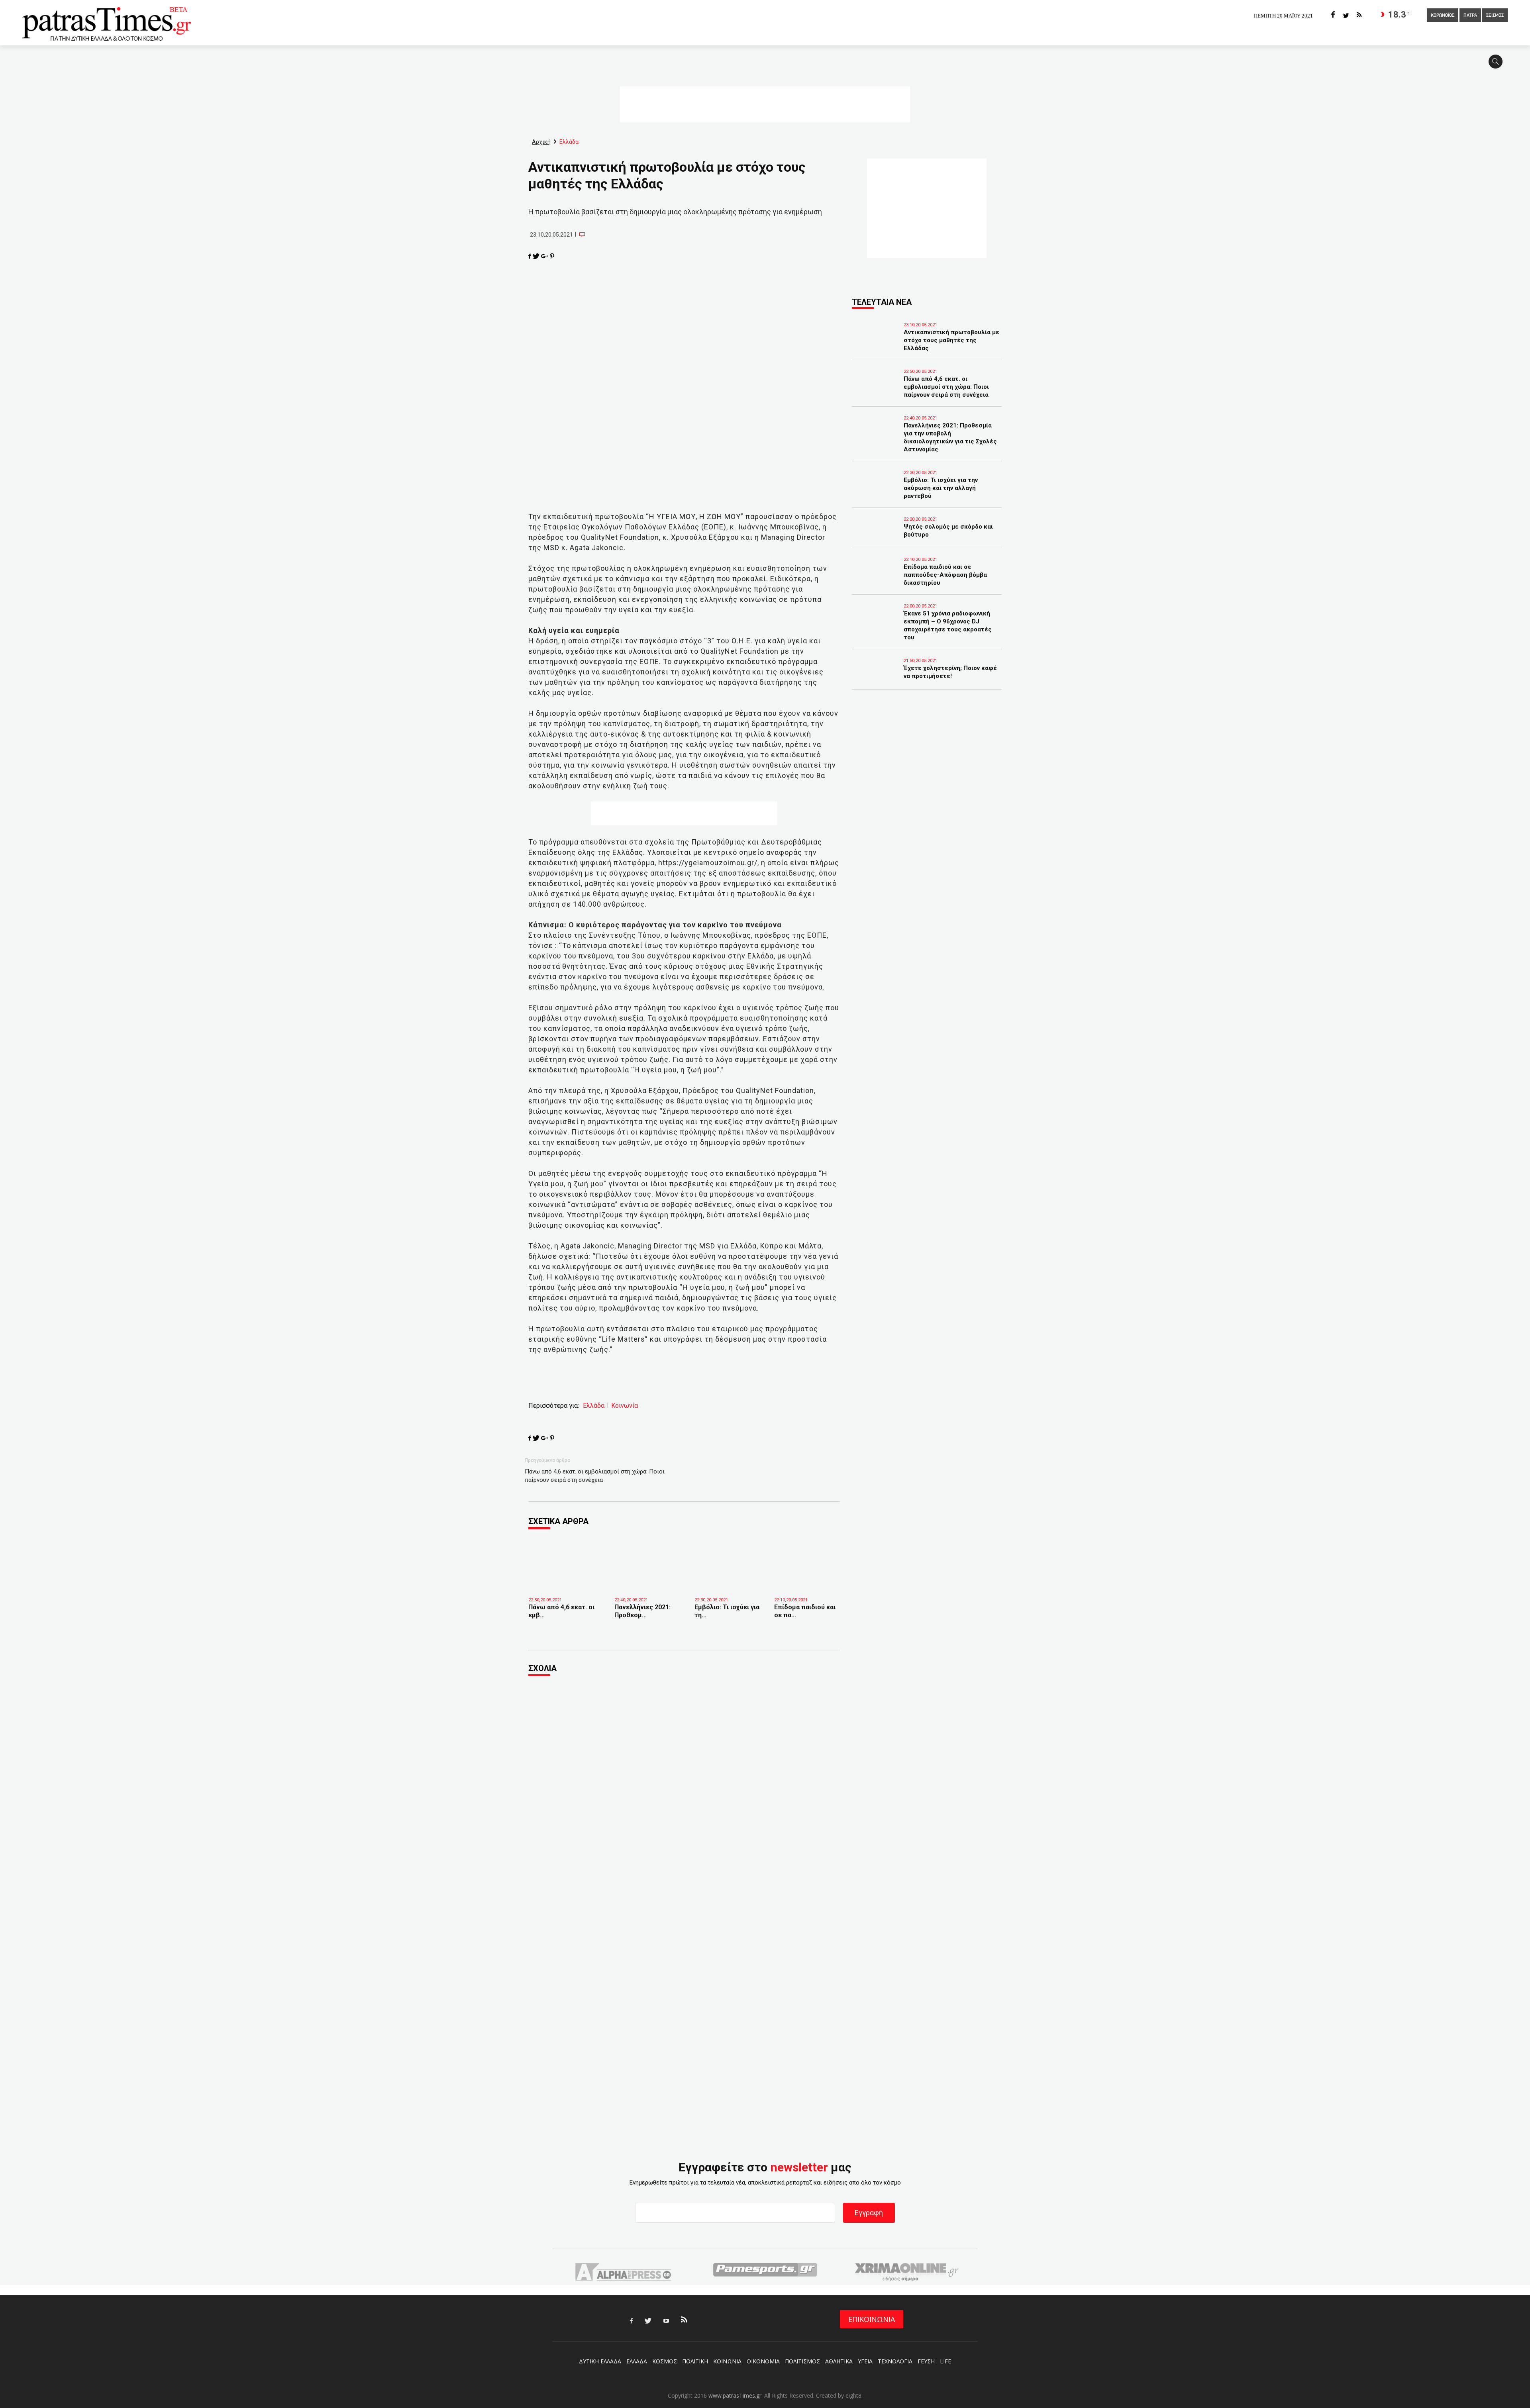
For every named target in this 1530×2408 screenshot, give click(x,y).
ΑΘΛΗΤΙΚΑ (839, 2361)
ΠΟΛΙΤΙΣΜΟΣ (802, 2361)
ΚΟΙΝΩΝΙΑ (727, 2361)
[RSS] (1359, 15)
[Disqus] (684, 1791)
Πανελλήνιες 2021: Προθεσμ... (642, 1611)
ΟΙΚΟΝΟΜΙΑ (763, 2361)
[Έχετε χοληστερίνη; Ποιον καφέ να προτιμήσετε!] (876, 679)
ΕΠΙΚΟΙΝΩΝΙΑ (872, 2319)
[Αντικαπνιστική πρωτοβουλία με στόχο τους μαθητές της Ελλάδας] (876, 343)
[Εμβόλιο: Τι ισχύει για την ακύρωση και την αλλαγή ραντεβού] (729, 1580)
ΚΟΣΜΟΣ (665, 2361)
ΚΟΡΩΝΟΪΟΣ (1443, 16)
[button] (1498, 65)
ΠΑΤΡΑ (1470, 16)
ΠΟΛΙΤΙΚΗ (695, 2361)
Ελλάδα (594, 1406)
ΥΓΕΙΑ (865, 2361)
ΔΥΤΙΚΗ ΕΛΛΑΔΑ (600, 2361)
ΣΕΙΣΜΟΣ (1495, 16)
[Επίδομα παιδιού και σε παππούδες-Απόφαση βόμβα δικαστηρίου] (808, 1580)
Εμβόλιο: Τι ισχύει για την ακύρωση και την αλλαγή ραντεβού (941, 488)
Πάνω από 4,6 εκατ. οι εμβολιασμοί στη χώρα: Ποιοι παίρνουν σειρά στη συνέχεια (595, 1476)
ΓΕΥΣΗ (926, 2361)
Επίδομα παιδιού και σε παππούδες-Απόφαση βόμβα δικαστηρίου (945, 575)
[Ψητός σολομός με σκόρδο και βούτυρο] (876, 538)
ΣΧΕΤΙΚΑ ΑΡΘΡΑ (558, 1521)
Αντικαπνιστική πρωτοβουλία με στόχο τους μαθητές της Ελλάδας (951, 340)
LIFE (945, 2361)
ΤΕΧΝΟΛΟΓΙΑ (895, 2361)
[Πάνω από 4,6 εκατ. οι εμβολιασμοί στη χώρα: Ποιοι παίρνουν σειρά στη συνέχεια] (565, 1583)
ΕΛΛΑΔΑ (637, 2361)
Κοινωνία (625, 1406)
